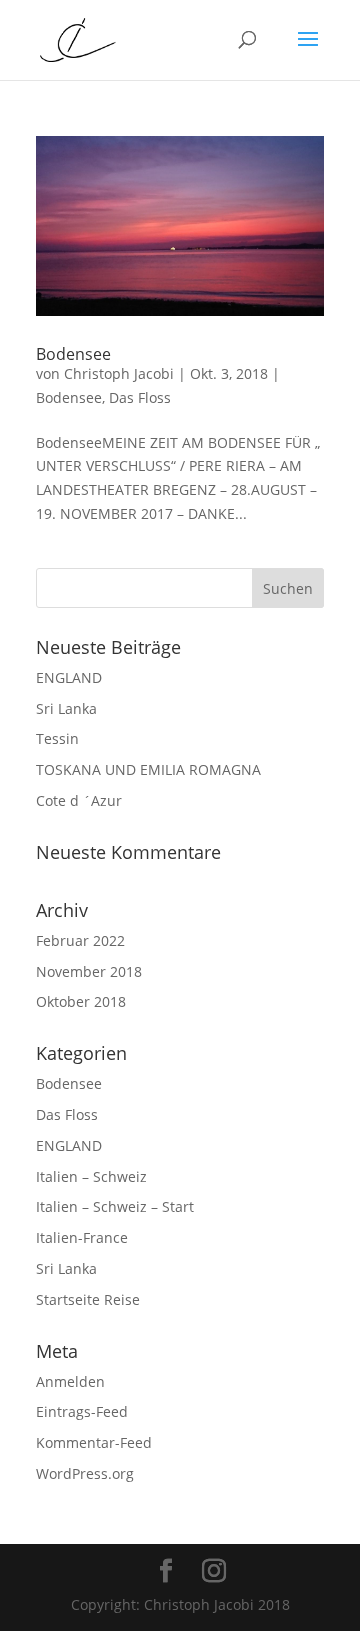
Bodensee (73, 354)
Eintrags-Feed (82, 1411)
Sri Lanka (66, 708)
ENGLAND (69, 677)
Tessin (57, 738)
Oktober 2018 (81, 1001)
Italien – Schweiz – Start (115, 1206)
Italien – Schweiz (91, 1176)
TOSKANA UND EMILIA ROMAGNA (148, 769)
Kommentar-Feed (94, 1442)
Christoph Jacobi (119, 373)
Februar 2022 (80, 940)
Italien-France (82, 1237)
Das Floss (140, 397)
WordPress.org (85, 1473)
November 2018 (89, 971)
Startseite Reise (88, 1299)
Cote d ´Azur (79, 800)
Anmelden (70, 1381)
